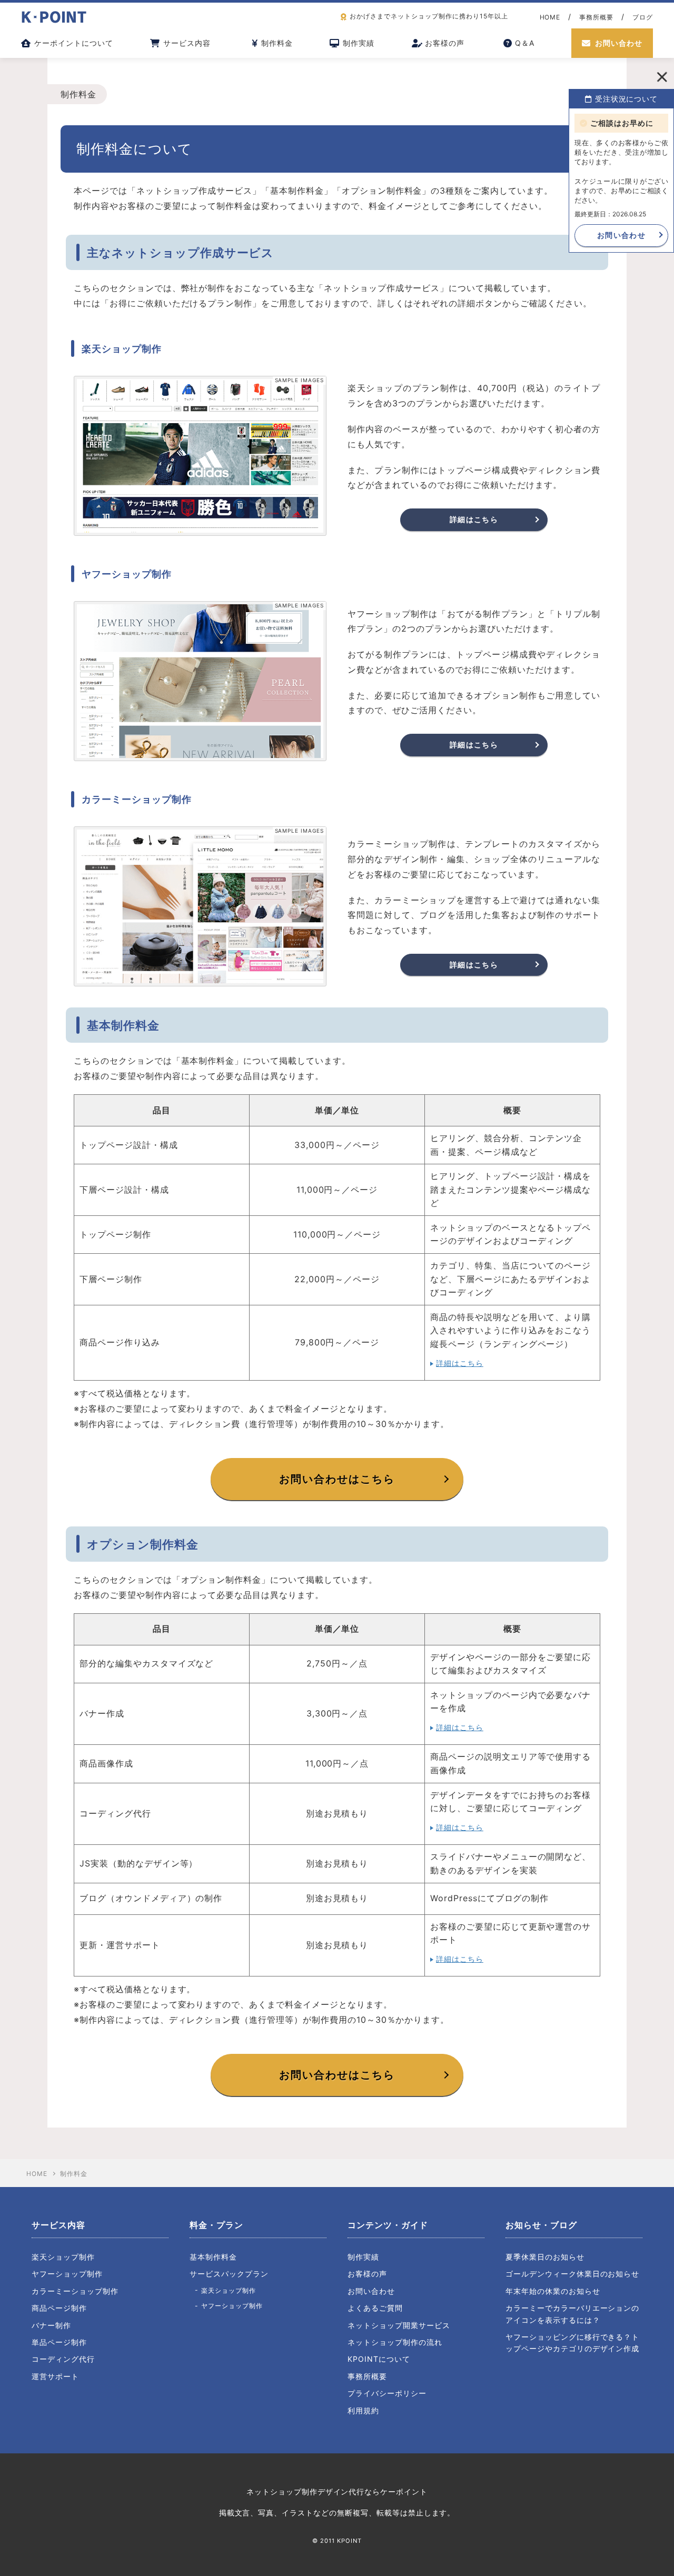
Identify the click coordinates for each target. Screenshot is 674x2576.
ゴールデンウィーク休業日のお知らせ (572, 2274)
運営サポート (55, 2376)
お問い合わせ (619, 43)
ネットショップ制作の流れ (395, 2342)
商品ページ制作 (59, 2308)
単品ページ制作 (59, 2342)
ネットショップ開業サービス (399, 2325)
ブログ (643, 17)
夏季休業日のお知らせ (545, 2257)
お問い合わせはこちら (337, 1479)
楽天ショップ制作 (63, 2257)
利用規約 (363, 2410)
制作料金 (277, 43)
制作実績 (359, 43)
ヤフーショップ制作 (67, 2274)
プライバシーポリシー (387, 2393)
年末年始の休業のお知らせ (553, 2291)
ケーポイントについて (74, 43)
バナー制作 (51, 2325)
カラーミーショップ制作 (75, 2291)
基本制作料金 (213, 2257)
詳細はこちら (474, 519)
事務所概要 (596, 17)
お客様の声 (445, 43)
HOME (550, 17)
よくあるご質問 (375, 2308)
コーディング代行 (63, 2359)
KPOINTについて (379, 2359)
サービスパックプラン (229, 2274)
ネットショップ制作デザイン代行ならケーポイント (337, 2492)
